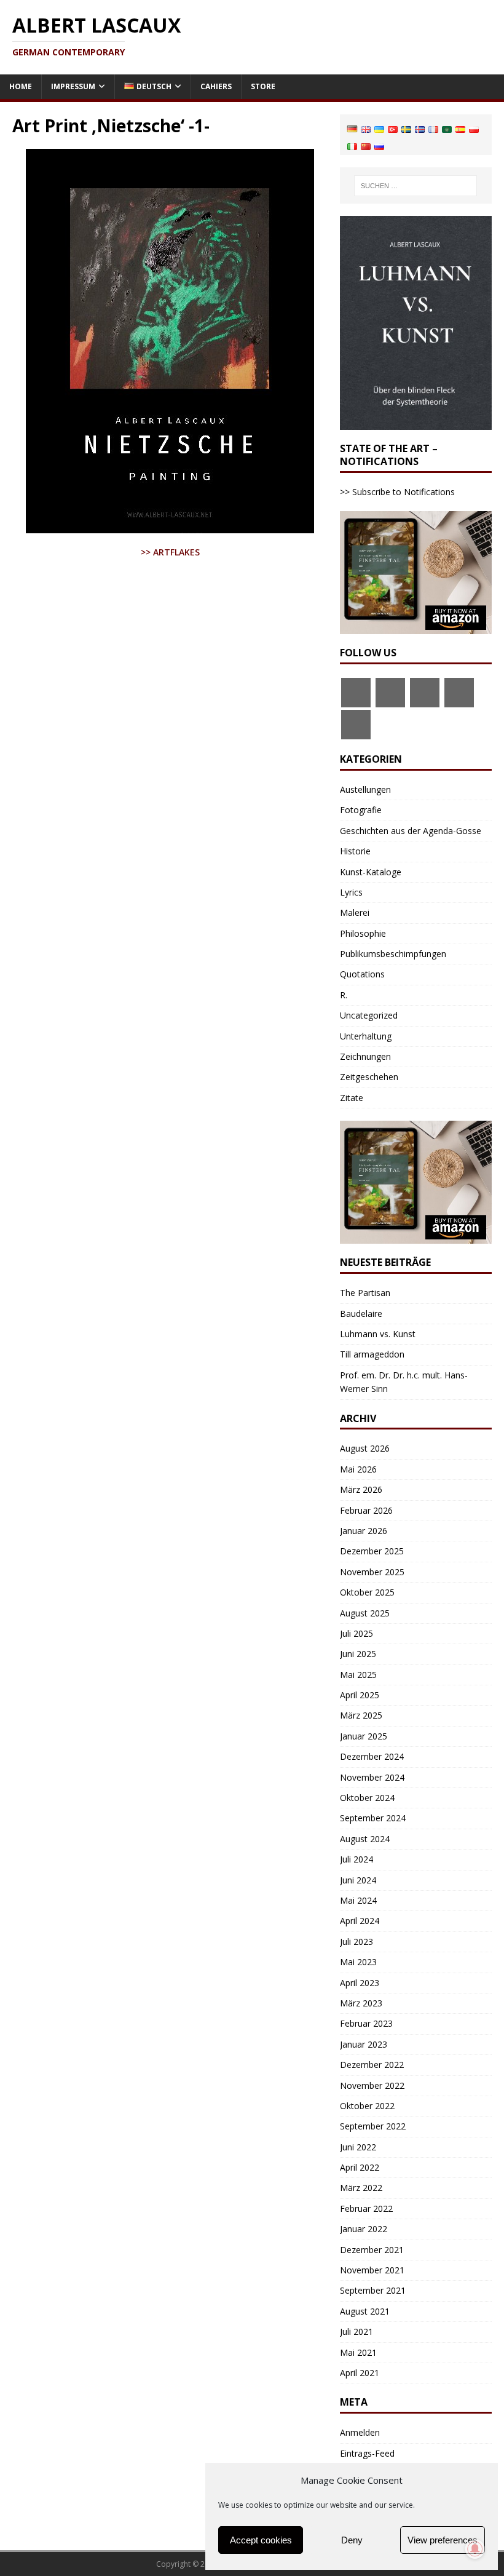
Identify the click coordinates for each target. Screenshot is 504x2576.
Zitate (352, 1098)
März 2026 (361, 1489)
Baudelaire (361, 1314)
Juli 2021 (356, 2332)
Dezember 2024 (372, 1756)
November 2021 (372, 2270)
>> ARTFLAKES (170, 552)
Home (21, 86)
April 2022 (360, 2167)
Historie (355, 851)
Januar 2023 (364, 2044)
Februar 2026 (366, 1510)
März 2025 (361, 1715)
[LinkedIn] (356, 725)
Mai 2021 (358, 2352)
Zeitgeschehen (369, 1077)
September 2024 (373, 1818)
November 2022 (372, 2085)
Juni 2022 (358, 2147)
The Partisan (365, 1293)
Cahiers (216, 86)
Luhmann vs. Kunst (378, 1334)
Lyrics (351, 892)
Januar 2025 (364, 1736)
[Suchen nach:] (415, 186)
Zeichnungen (365, 1056)
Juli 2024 (356, 1859)
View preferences (443, 2540)
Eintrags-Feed (367, 2453)
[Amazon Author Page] (425, 693)
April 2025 (360, 1695)
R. (344, 995)
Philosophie (363, 933)
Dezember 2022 (372, 2065)
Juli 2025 (356, 1633)
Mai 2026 (358, 1469)
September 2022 (373, 2126)
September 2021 (373, 2290)
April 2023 (360, 1983)
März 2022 (361, 2188)
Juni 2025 (358, 1654)
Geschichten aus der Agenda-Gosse (411, 831)
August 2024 (365, 1839)
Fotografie (361, 810)
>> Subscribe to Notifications (397, 492)
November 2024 (372, 1777)
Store (263, 86)
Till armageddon (372, 1354)
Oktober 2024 (367, 1798)
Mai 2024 (358, 1900)
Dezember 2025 (372, 1551)
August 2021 (365, 2311)
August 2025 (365, 1613)
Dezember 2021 (372, 2250)
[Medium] (459, 693)
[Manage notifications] (475, 2549)
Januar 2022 (364, 2229)
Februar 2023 (366, 2023)
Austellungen (365, 789)
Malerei (355, 912)
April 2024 (360, 1921)
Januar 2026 (364, 1531)
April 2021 (360, 2373)
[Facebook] (356, 693)
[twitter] (390, 693)
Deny (352, 2540)
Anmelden (360, 2432)
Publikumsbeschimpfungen (393, 954)
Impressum (73, 86)
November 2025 (372, 1572)
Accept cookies (261, 2540)
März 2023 (361, 2003)
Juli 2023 (356, 1942)
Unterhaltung (366, 1036)
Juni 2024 (358, 1880)
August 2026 (365, 1448)
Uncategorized (369, 1015)
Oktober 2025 (367, 1592)
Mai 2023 (358, 1962)
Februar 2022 (366, 2208)
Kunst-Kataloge (371, 872)
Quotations (362, 974)
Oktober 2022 (367, 2106)
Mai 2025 (358, 1675)
